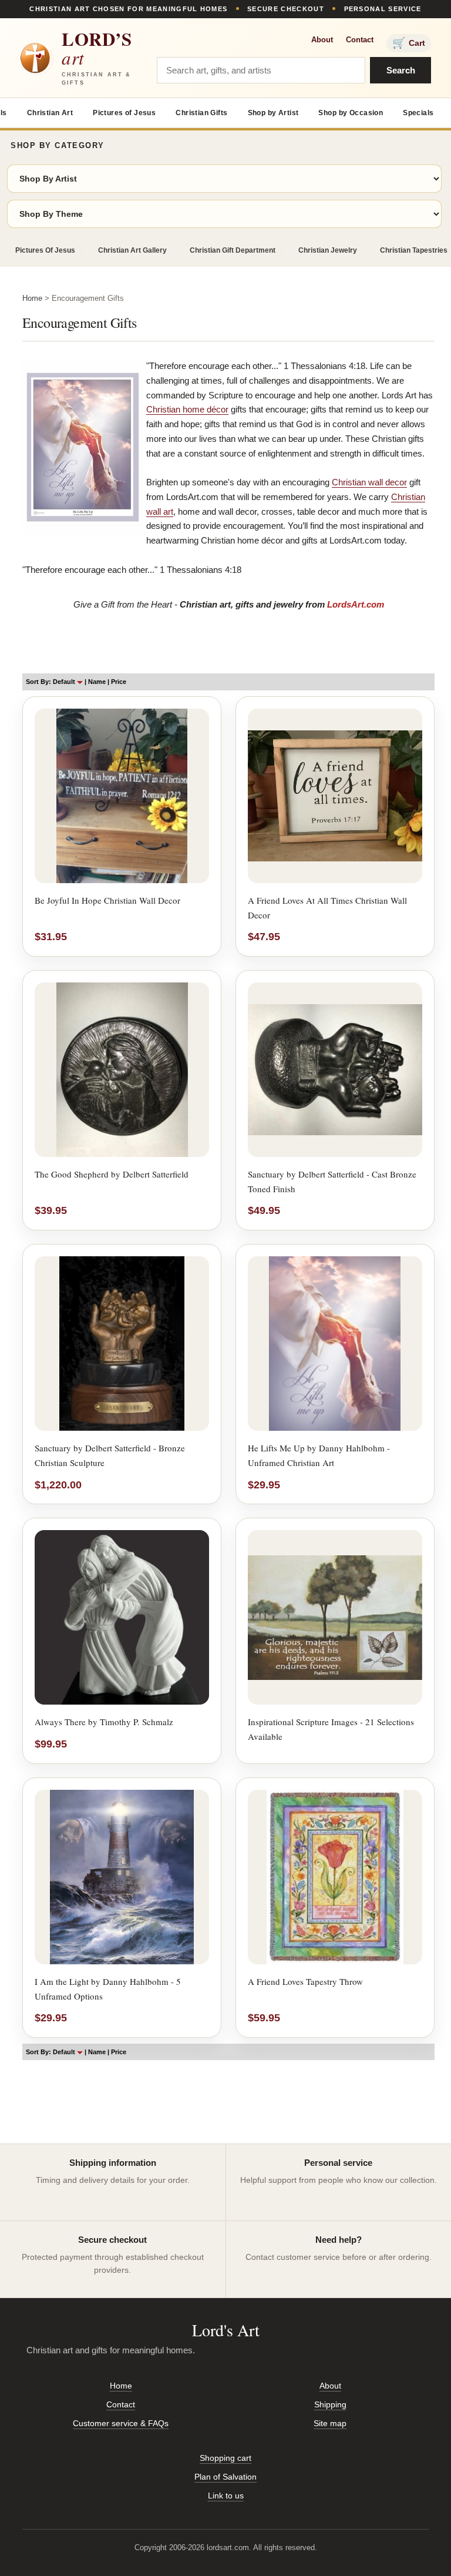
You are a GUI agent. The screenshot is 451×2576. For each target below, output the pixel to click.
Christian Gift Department (233, 250)
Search (401, 70)
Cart (409, 43)
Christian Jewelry (328, 250)
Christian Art (50, 113)
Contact (360, 40)
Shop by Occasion (351, 113)
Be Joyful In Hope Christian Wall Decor (107, 900)
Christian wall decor (369, 482)
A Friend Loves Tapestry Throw (305, 1981)
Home (32, 298)
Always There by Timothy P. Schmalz (104, 1722)
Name (97, 682)
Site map (330, 2423)
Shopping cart (225, 2458)
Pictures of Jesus (124, 113)
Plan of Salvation (225, 2477)
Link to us (226, 2495)
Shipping (330, 2404)
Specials (418, 113)
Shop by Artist (273, 113)
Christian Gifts (201, 113)
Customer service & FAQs (121, 2423)
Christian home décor (187, 409)
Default (65, 682)
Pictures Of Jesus (45, 250)
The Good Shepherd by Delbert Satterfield (112, 1174)
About (322, 40)
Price (119, 682)
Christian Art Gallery (132, 250)
